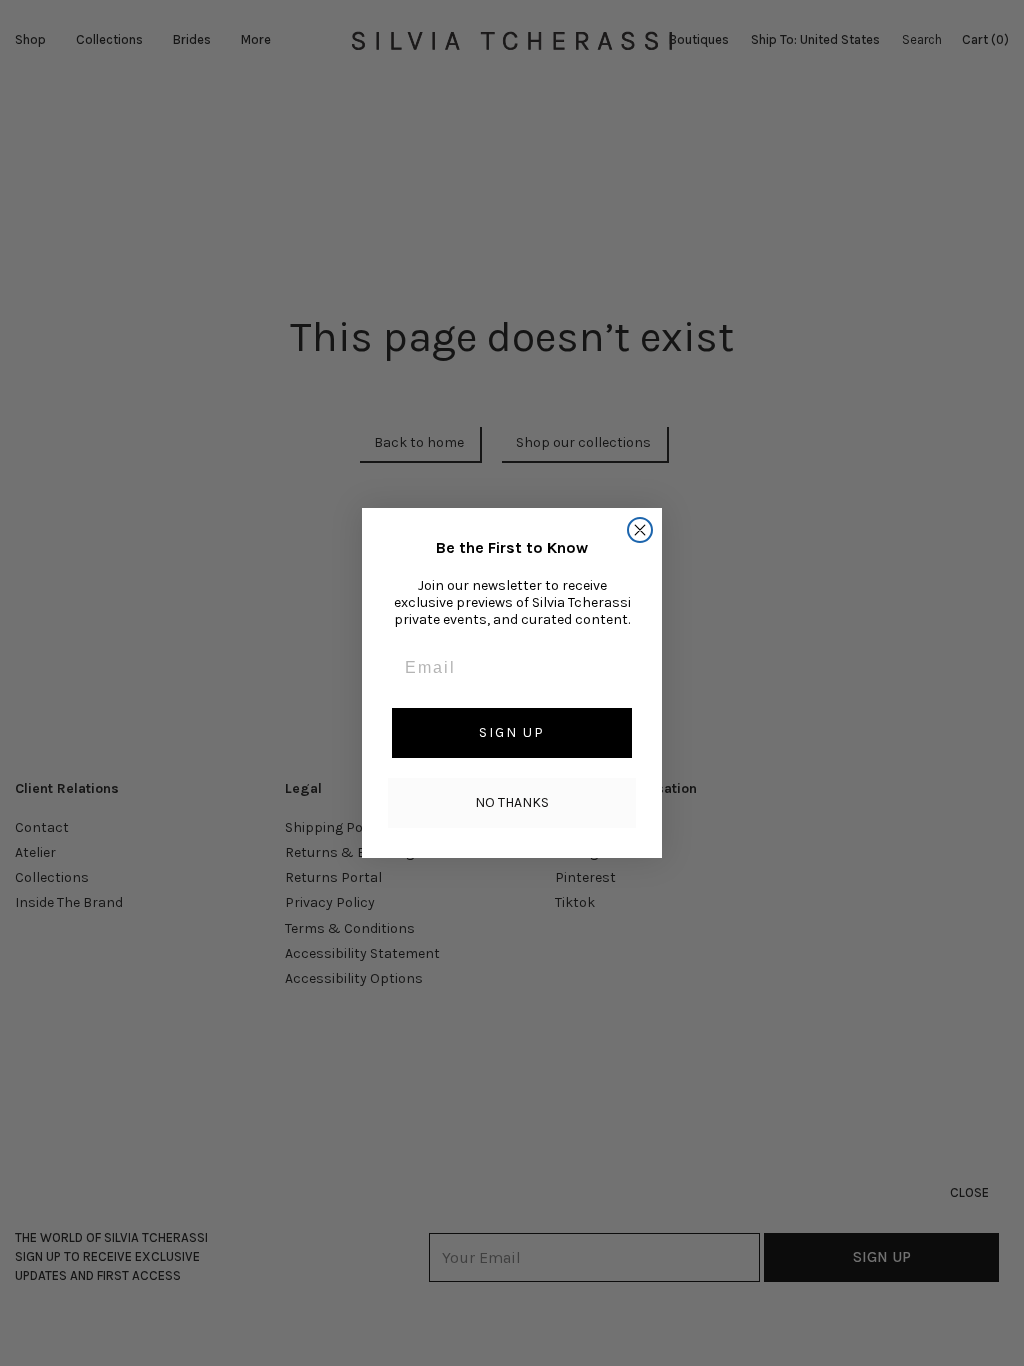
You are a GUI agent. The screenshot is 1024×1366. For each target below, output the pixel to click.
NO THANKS (512, 802)
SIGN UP (512, 732)
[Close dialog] (640, 530)
